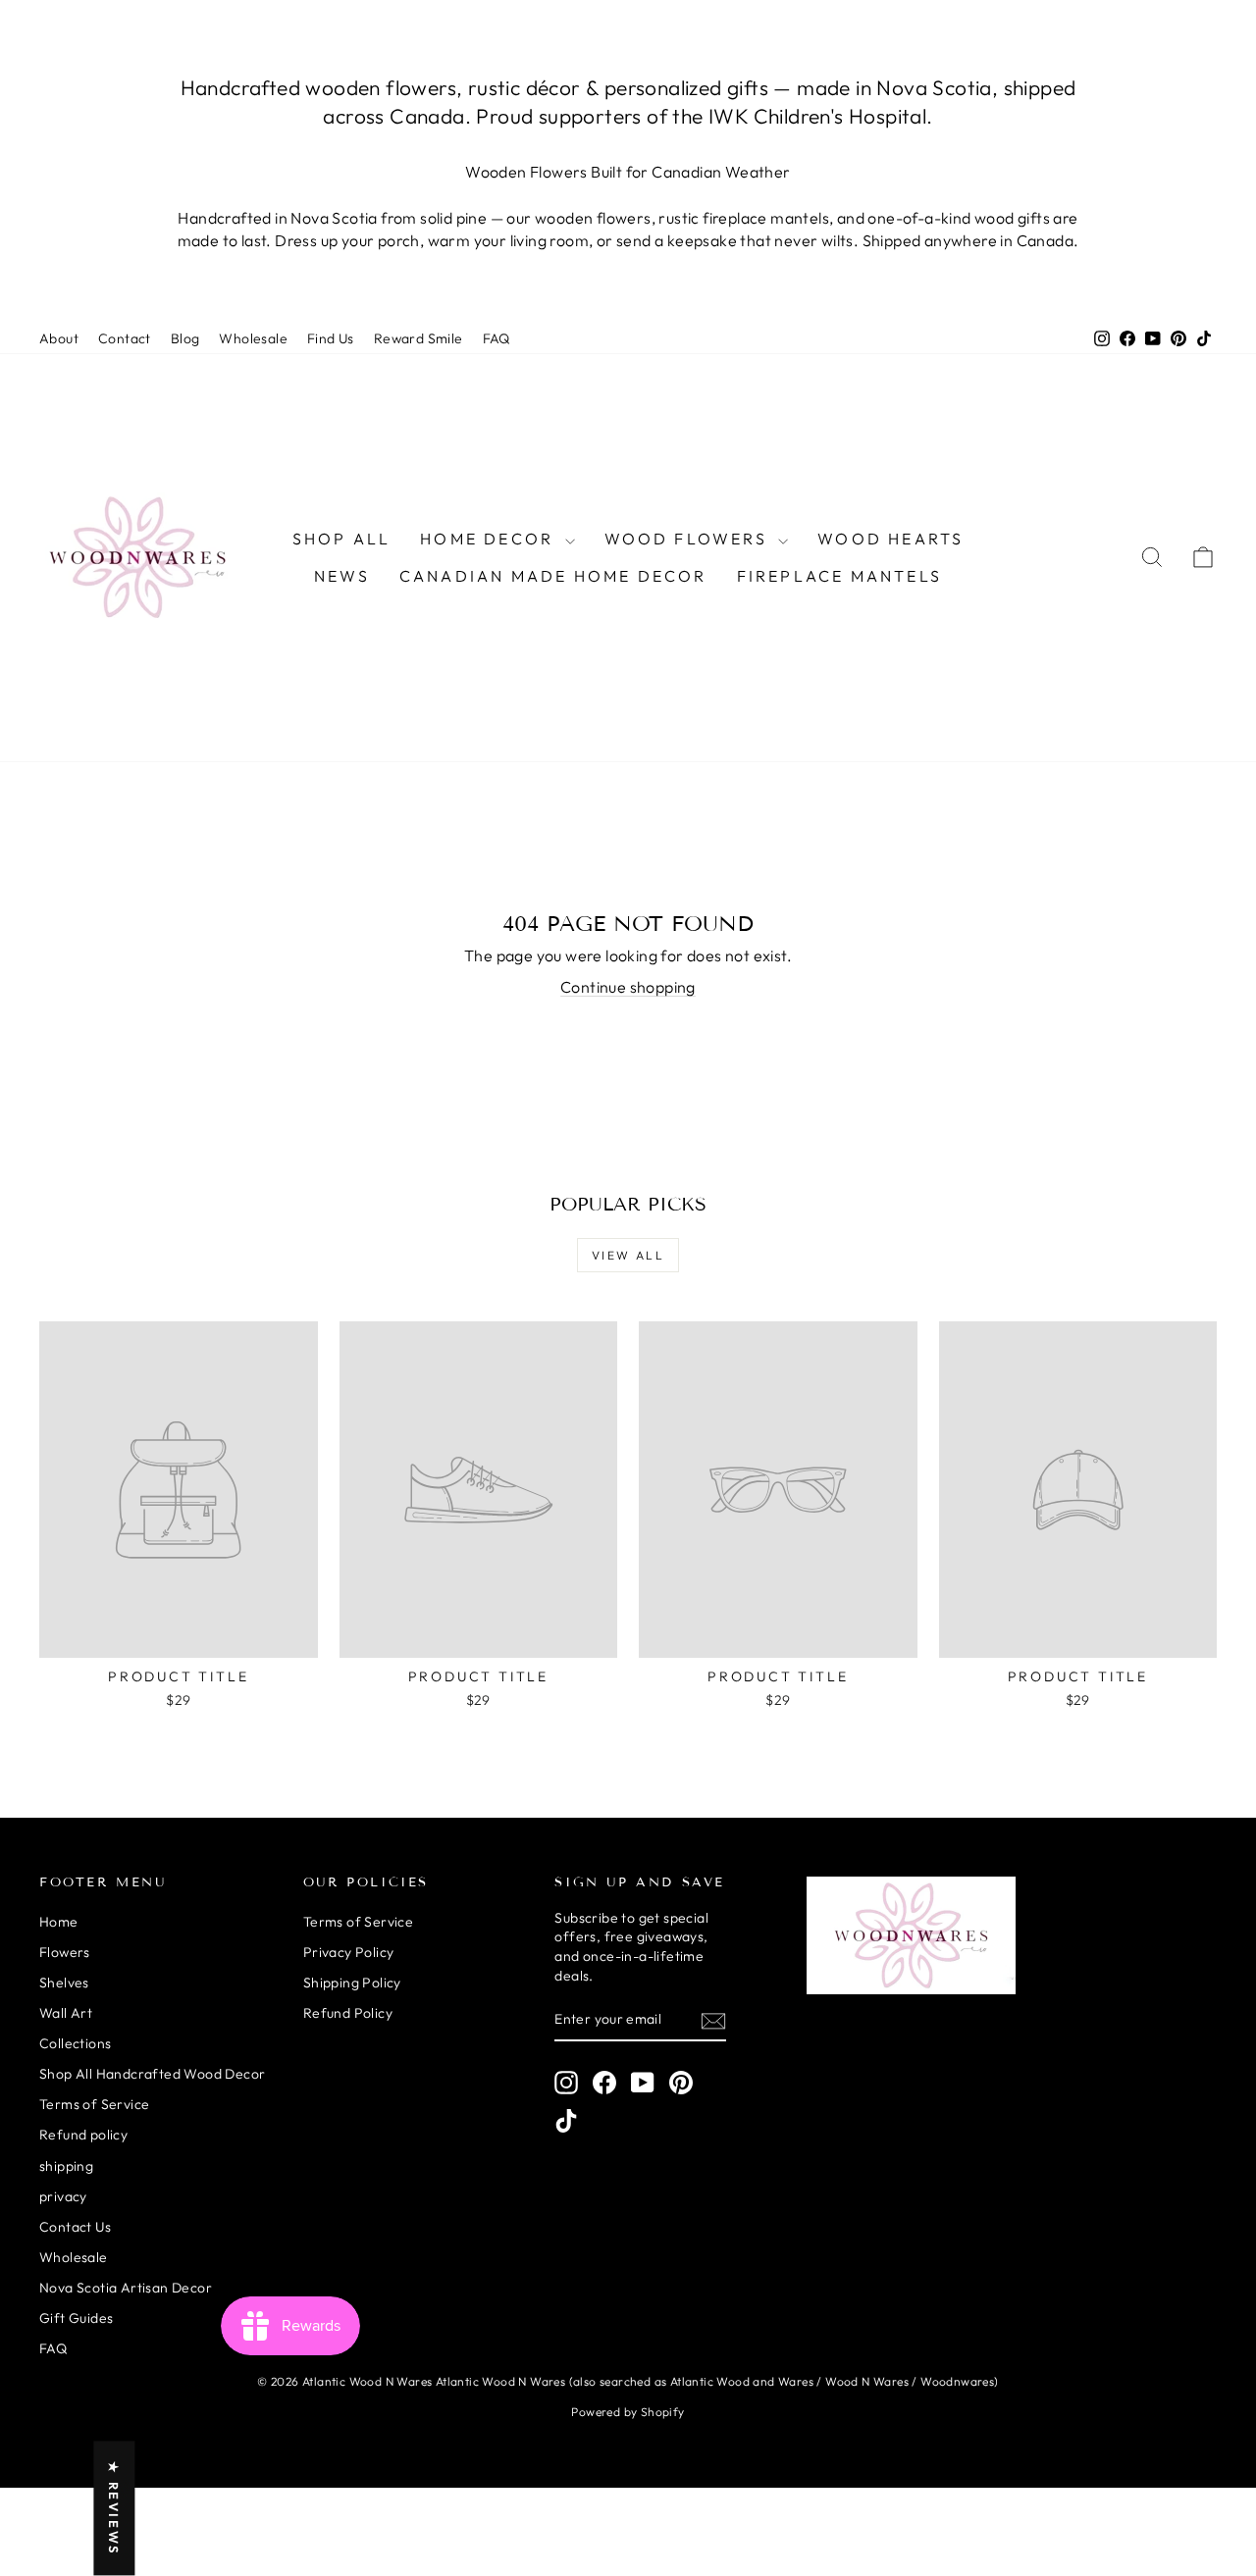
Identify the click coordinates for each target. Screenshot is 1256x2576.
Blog (185, 338)
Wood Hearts (890, 539)
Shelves (64, 1983)
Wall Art (66, 2013)
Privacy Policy (349, 1952)
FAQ (497, 338)
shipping (66, 2166)
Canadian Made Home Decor (553, 576)
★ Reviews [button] (114, 2508)
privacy (63, 2196)
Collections (75, 2043)
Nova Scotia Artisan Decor (126, 2288)
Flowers (65, 1952)
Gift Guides (76, 2318)
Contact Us (75, 2227)
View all (628, 1255)
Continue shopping (628, 987)
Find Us (331, 338)
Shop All (342, 539)
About (59, 338)
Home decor (490, 539)
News (342, 576)
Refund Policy (348, 2013)
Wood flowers (689, 539)
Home (59, 1922)
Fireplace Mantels (839, 576)
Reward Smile (419, 338)
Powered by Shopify (628, 2412)
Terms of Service (94, 2104)
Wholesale (253, 338)
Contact (125, 338)
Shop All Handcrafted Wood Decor (152, 2074)
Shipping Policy (352, 1983)
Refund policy (83, 2135)
